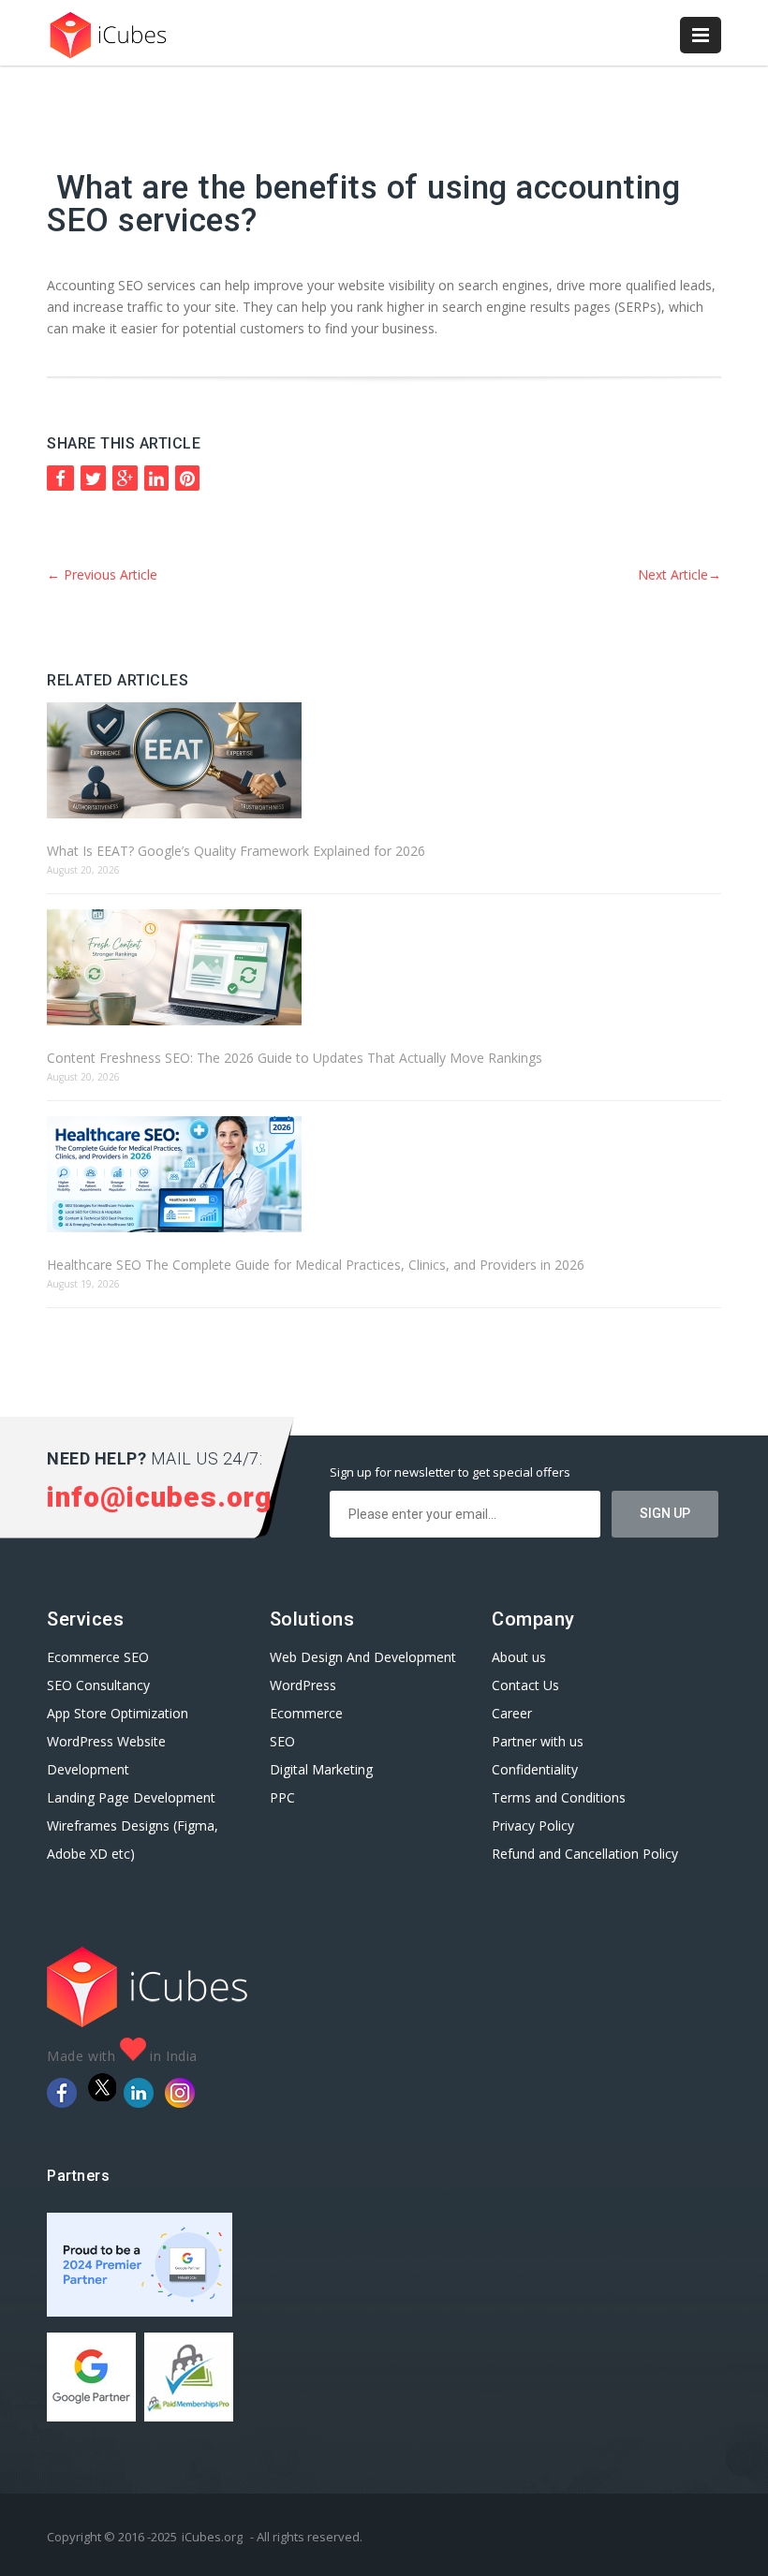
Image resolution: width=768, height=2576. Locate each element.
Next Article (679, 574)
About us (519, 1657)
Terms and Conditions (559, 1797)
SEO (282, 1741)
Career (512, 1713)
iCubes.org (212, 2537)
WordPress (303, 1685)
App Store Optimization (118, 1713)
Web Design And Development (363, 1657)
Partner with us (538, 1741)
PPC (282, 1797)
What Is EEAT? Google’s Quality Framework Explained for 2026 (236, 851)
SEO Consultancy (98, 1685)
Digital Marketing (321, 1769)
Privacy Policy (533, 1825)
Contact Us (525, 1685)
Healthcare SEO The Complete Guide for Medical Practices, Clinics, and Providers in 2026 (316, 1265)
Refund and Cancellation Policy (585, 1854)
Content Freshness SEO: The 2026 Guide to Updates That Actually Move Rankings (295, 1058)
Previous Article (102, 574)
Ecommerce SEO (98, 1657)
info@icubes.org (159, 1497)
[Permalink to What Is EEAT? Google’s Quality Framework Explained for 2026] (384, 762)
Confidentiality (535, 1769)
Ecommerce (306, 1713)
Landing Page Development (131, 1797)
